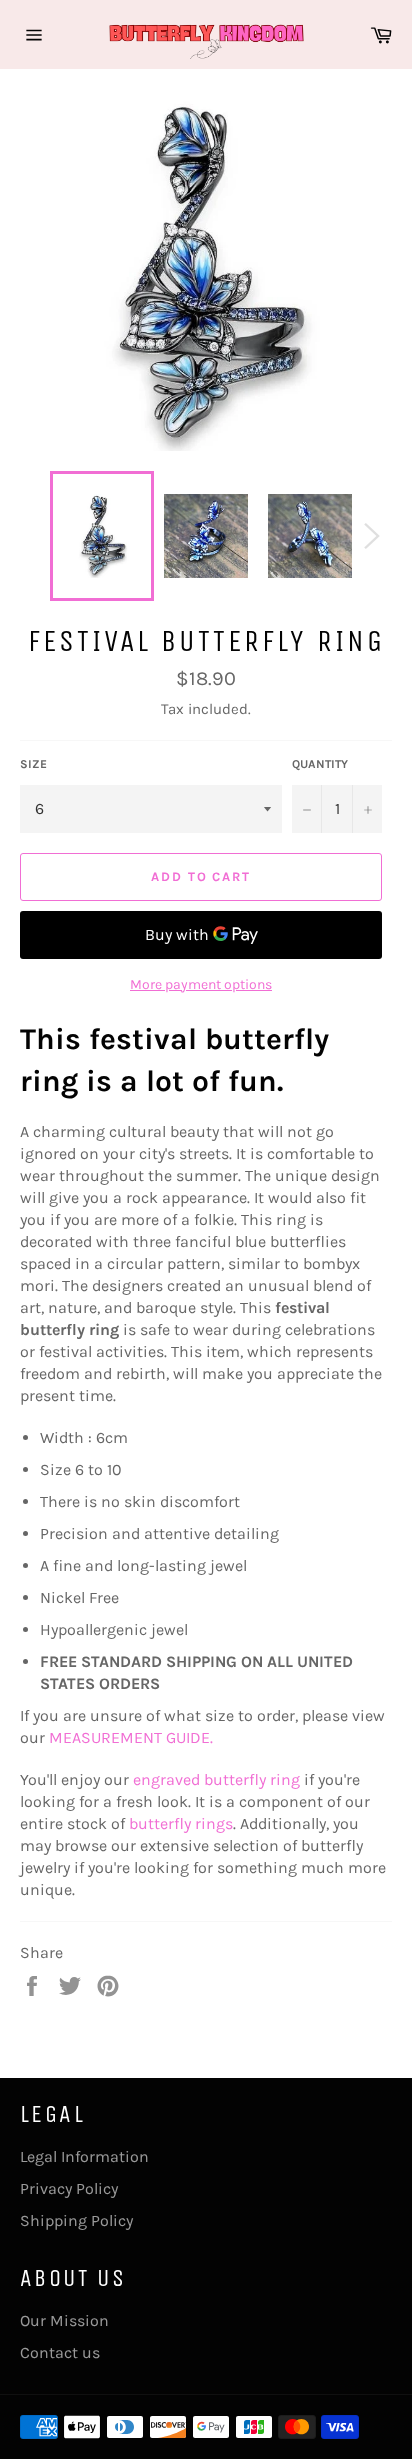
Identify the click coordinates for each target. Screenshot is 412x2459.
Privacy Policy (69, 2188)
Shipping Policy (76, 2220)
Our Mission (64, 2320)
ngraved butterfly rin (216, 1779)
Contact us (60, 2352)
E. (207, 1737)
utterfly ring (181, 1823)
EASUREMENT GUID (132, 1737)
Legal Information (84, 2156)
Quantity (320, 764)
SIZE (33, 764)
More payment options (201, 984)
